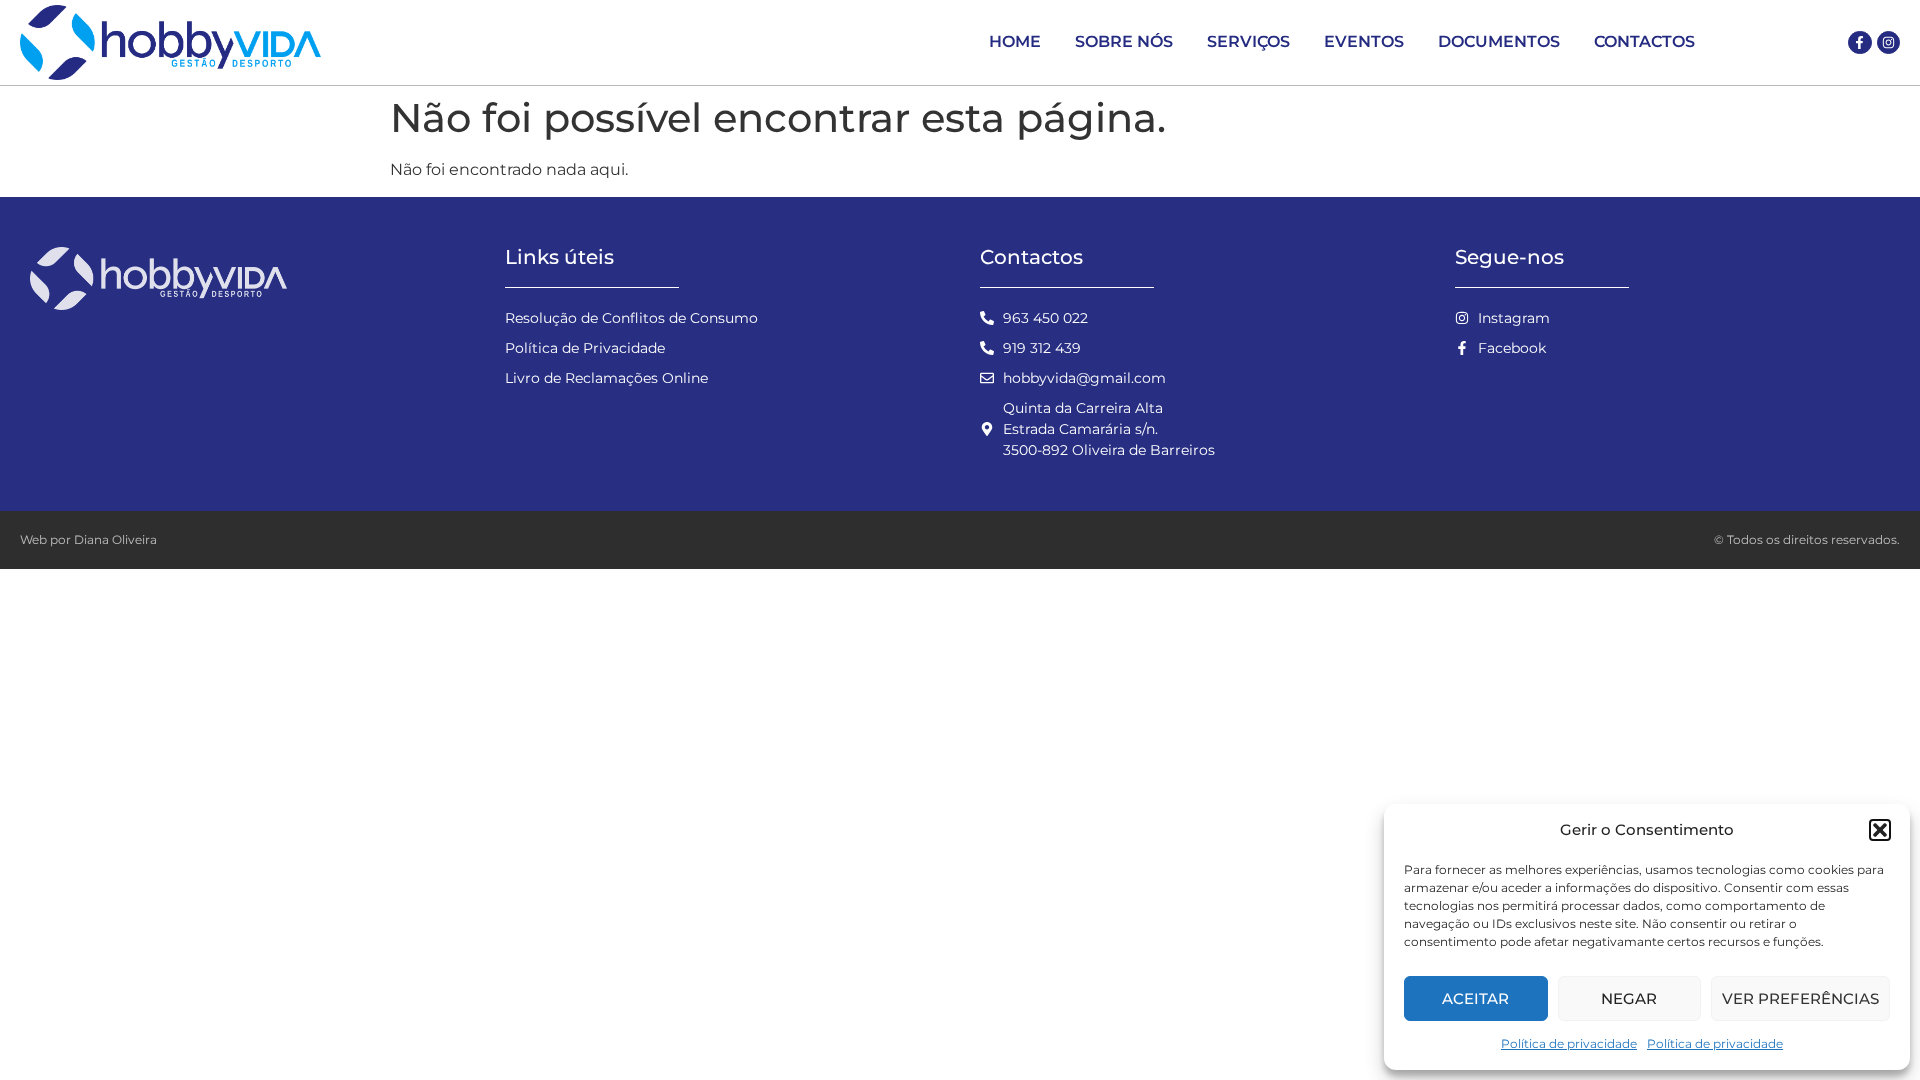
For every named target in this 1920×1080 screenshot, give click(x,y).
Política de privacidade (1569, 1043)
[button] (1880, 830)
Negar (1629, 998)
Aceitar (1475, 998)
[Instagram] (1888, 42)
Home (1015, 41)
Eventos (1364, 41)
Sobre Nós (1124, 41)
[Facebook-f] (1859, 42)
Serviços (1248, 41)
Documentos (1499, 41)
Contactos (1644, 41)
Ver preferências (1800, 998)
